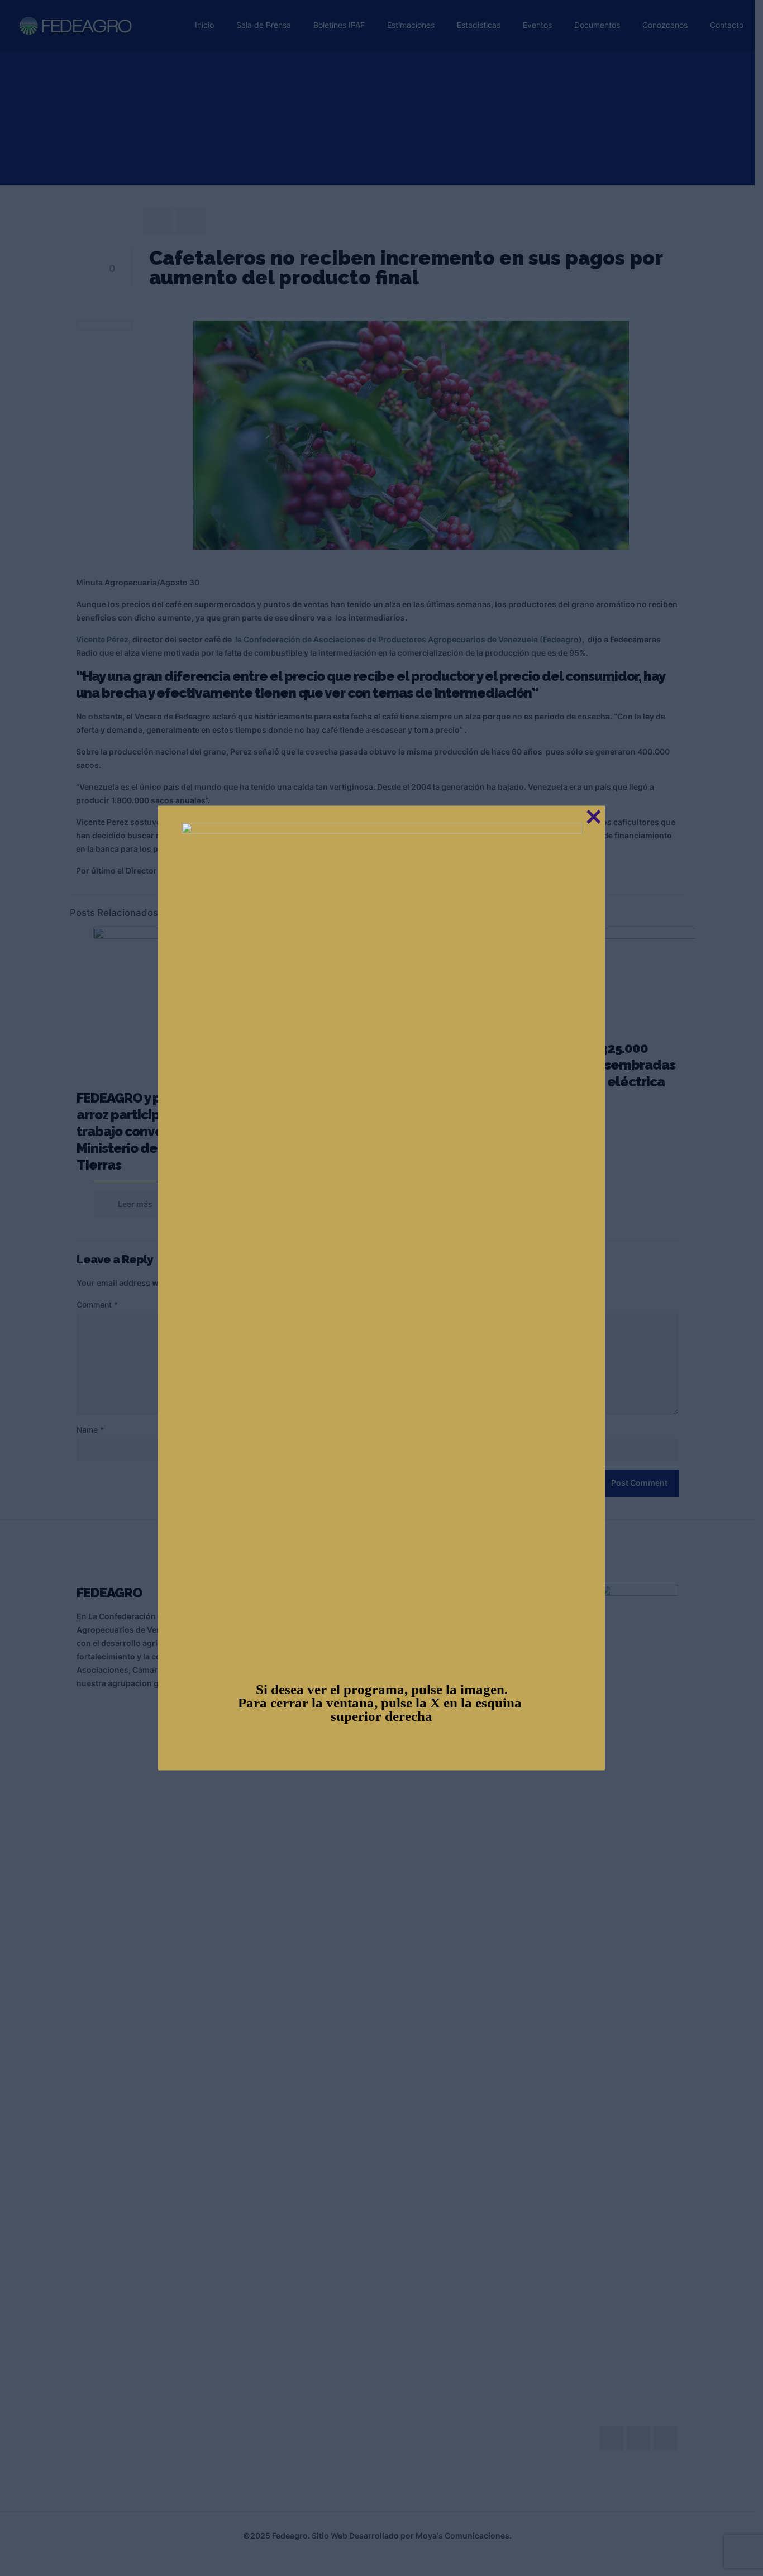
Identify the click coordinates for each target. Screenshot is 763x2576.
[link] (381, 1242)
